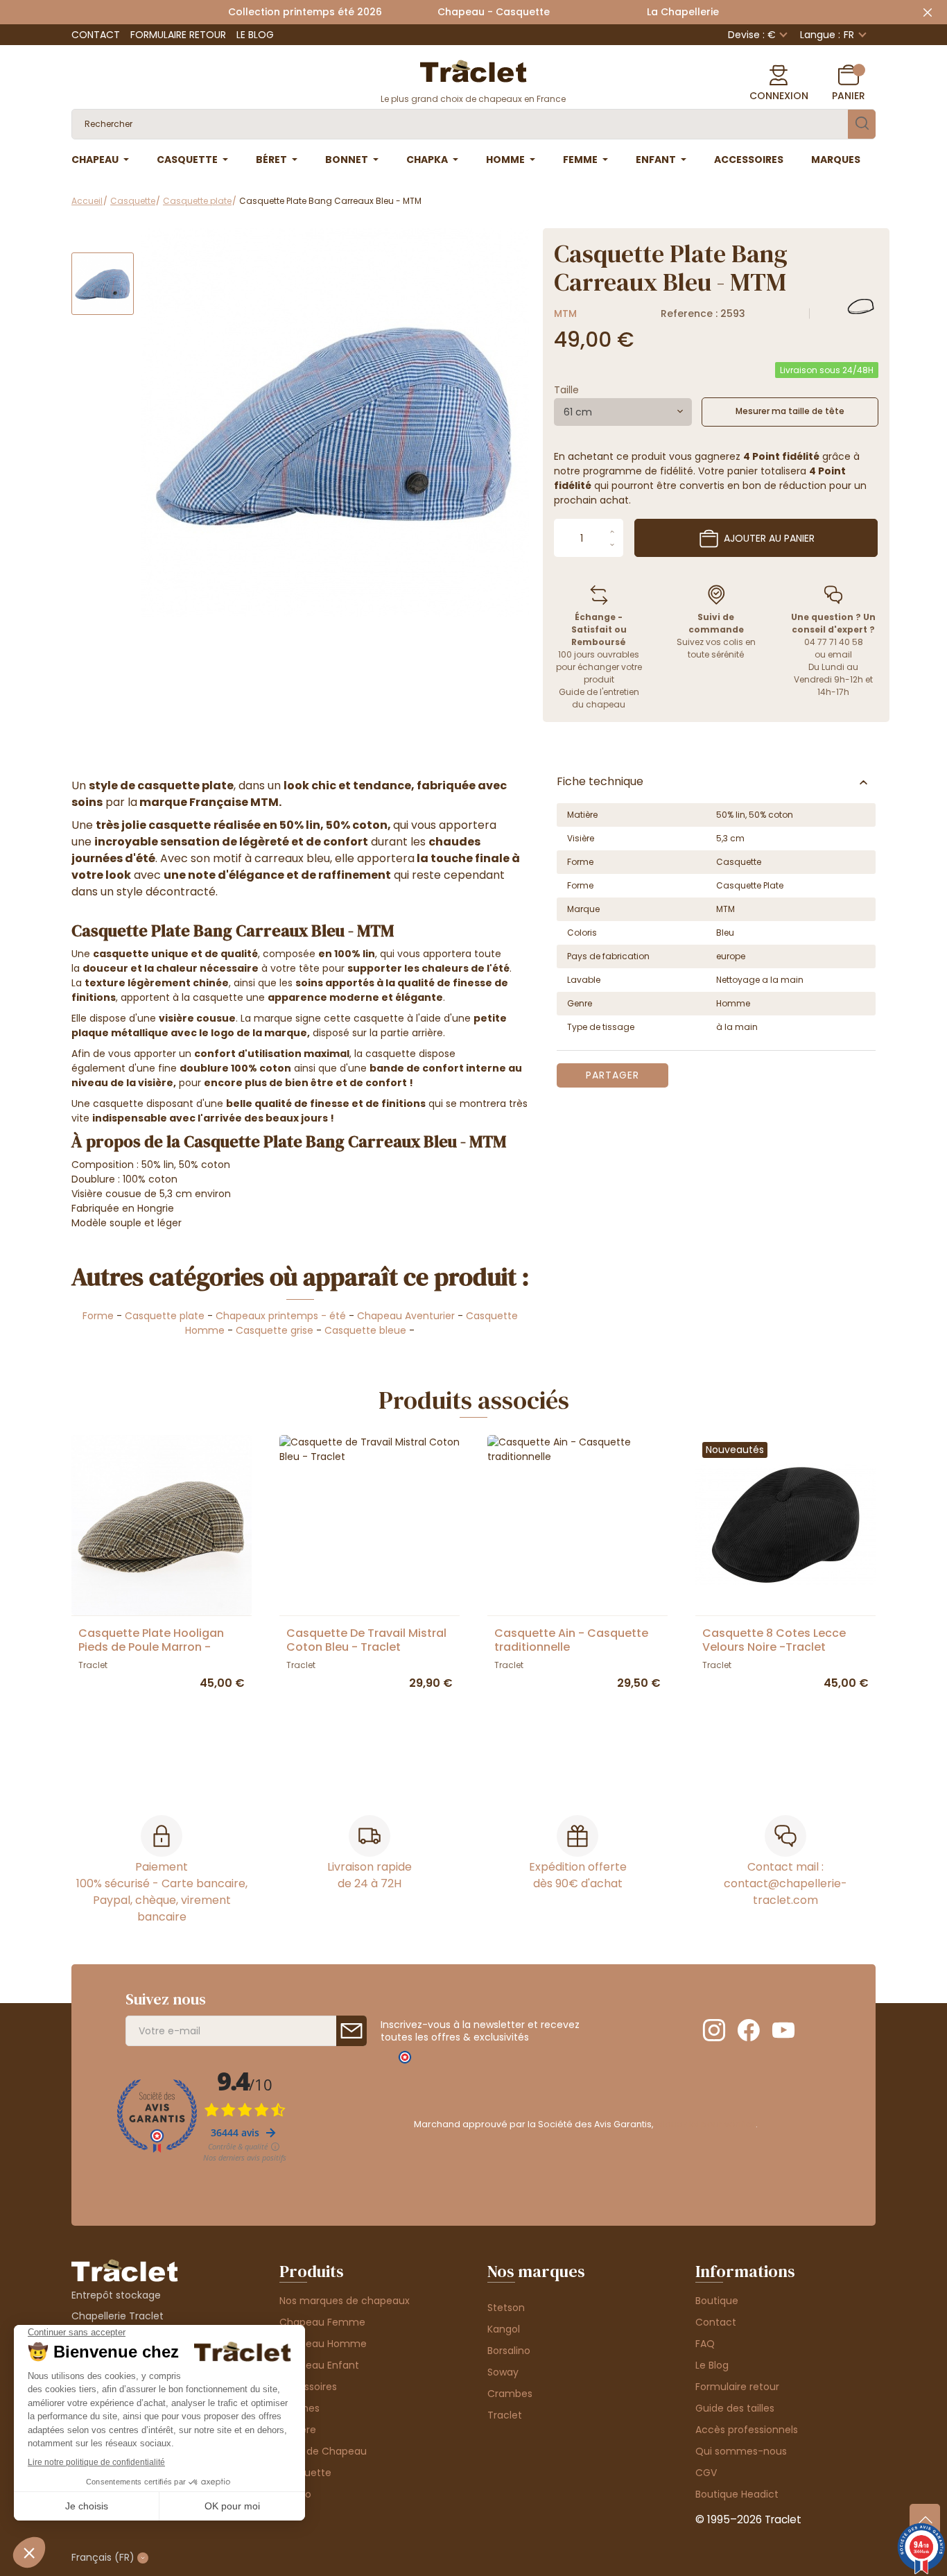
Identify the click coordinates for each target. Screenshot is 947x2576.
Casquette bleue (365, 1330)
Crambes (510, 2394)
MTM (565, 314)
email (840, 654)
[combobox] (623, 412)
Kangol (504, 2329)
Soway (503, 2372)
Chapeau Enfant (319, 2365)
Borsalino (509, 2351)
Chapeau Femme (322, 2322)
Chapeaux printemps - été (281, 1316)
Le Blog (255, 35)
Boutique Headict (737, 2494)
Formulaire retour (178, 35)
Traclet (505, 2415)
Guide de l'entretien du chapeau (599, 698)
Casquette (305, 2473)
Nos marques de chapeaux (345, 2301)
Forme (98, 1316)
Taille (566, 390)
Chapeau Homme (323, 2344)
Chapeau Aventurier (406, 1316)
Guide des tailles (735, 2408)
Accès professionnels (747, 2430)
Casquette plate (165, 1316)
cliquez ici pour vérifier (705, 2124)
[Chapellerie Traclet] (473, 70)
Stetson (506, 2308)
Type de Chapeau (323, 2451)
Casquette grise (275, 1330)
